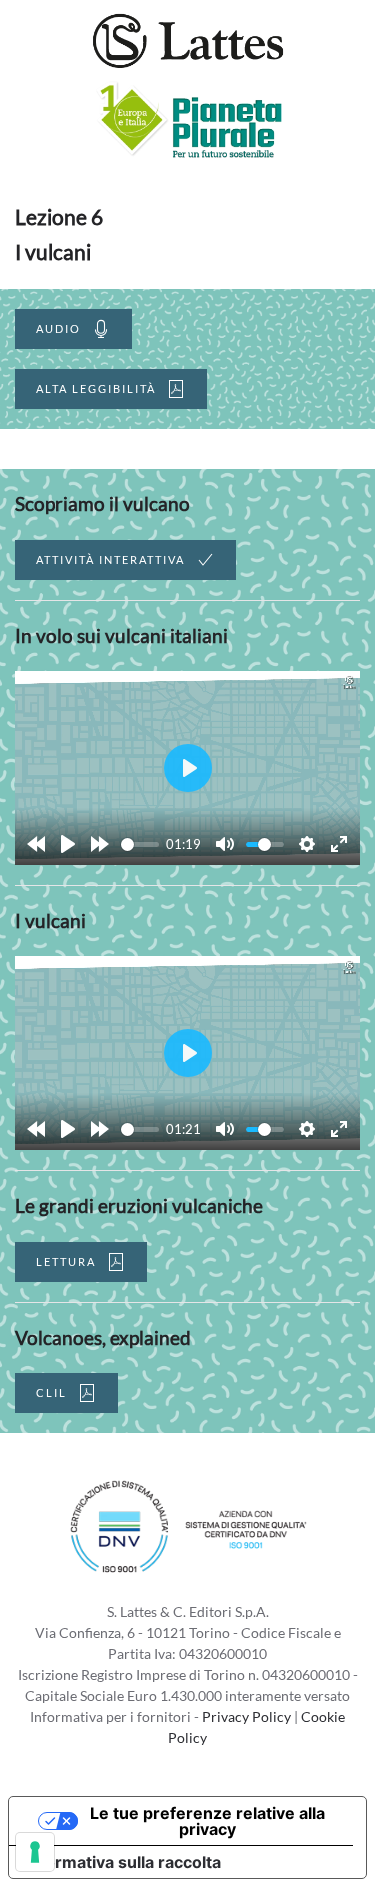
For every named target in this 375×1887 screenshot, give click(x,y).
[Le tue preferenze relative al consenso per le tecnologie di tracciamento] (35, 1852)
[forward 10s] (100, 844)
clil (51, 1392)
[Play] (68, 844)
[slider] (140, 844)
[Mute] (225, 844)
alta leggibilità (96, 388)
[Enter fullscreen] (339, 844)
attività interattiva (110, 559)
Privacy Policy (246, 1716)
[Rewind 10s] (36, 844)
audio (58, 328)
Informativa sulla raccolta (123, 1862)
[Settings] (307, 844)
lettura (66, 1261)
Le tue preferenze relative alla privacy (207, 1821)
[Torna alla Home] (188, 40)
